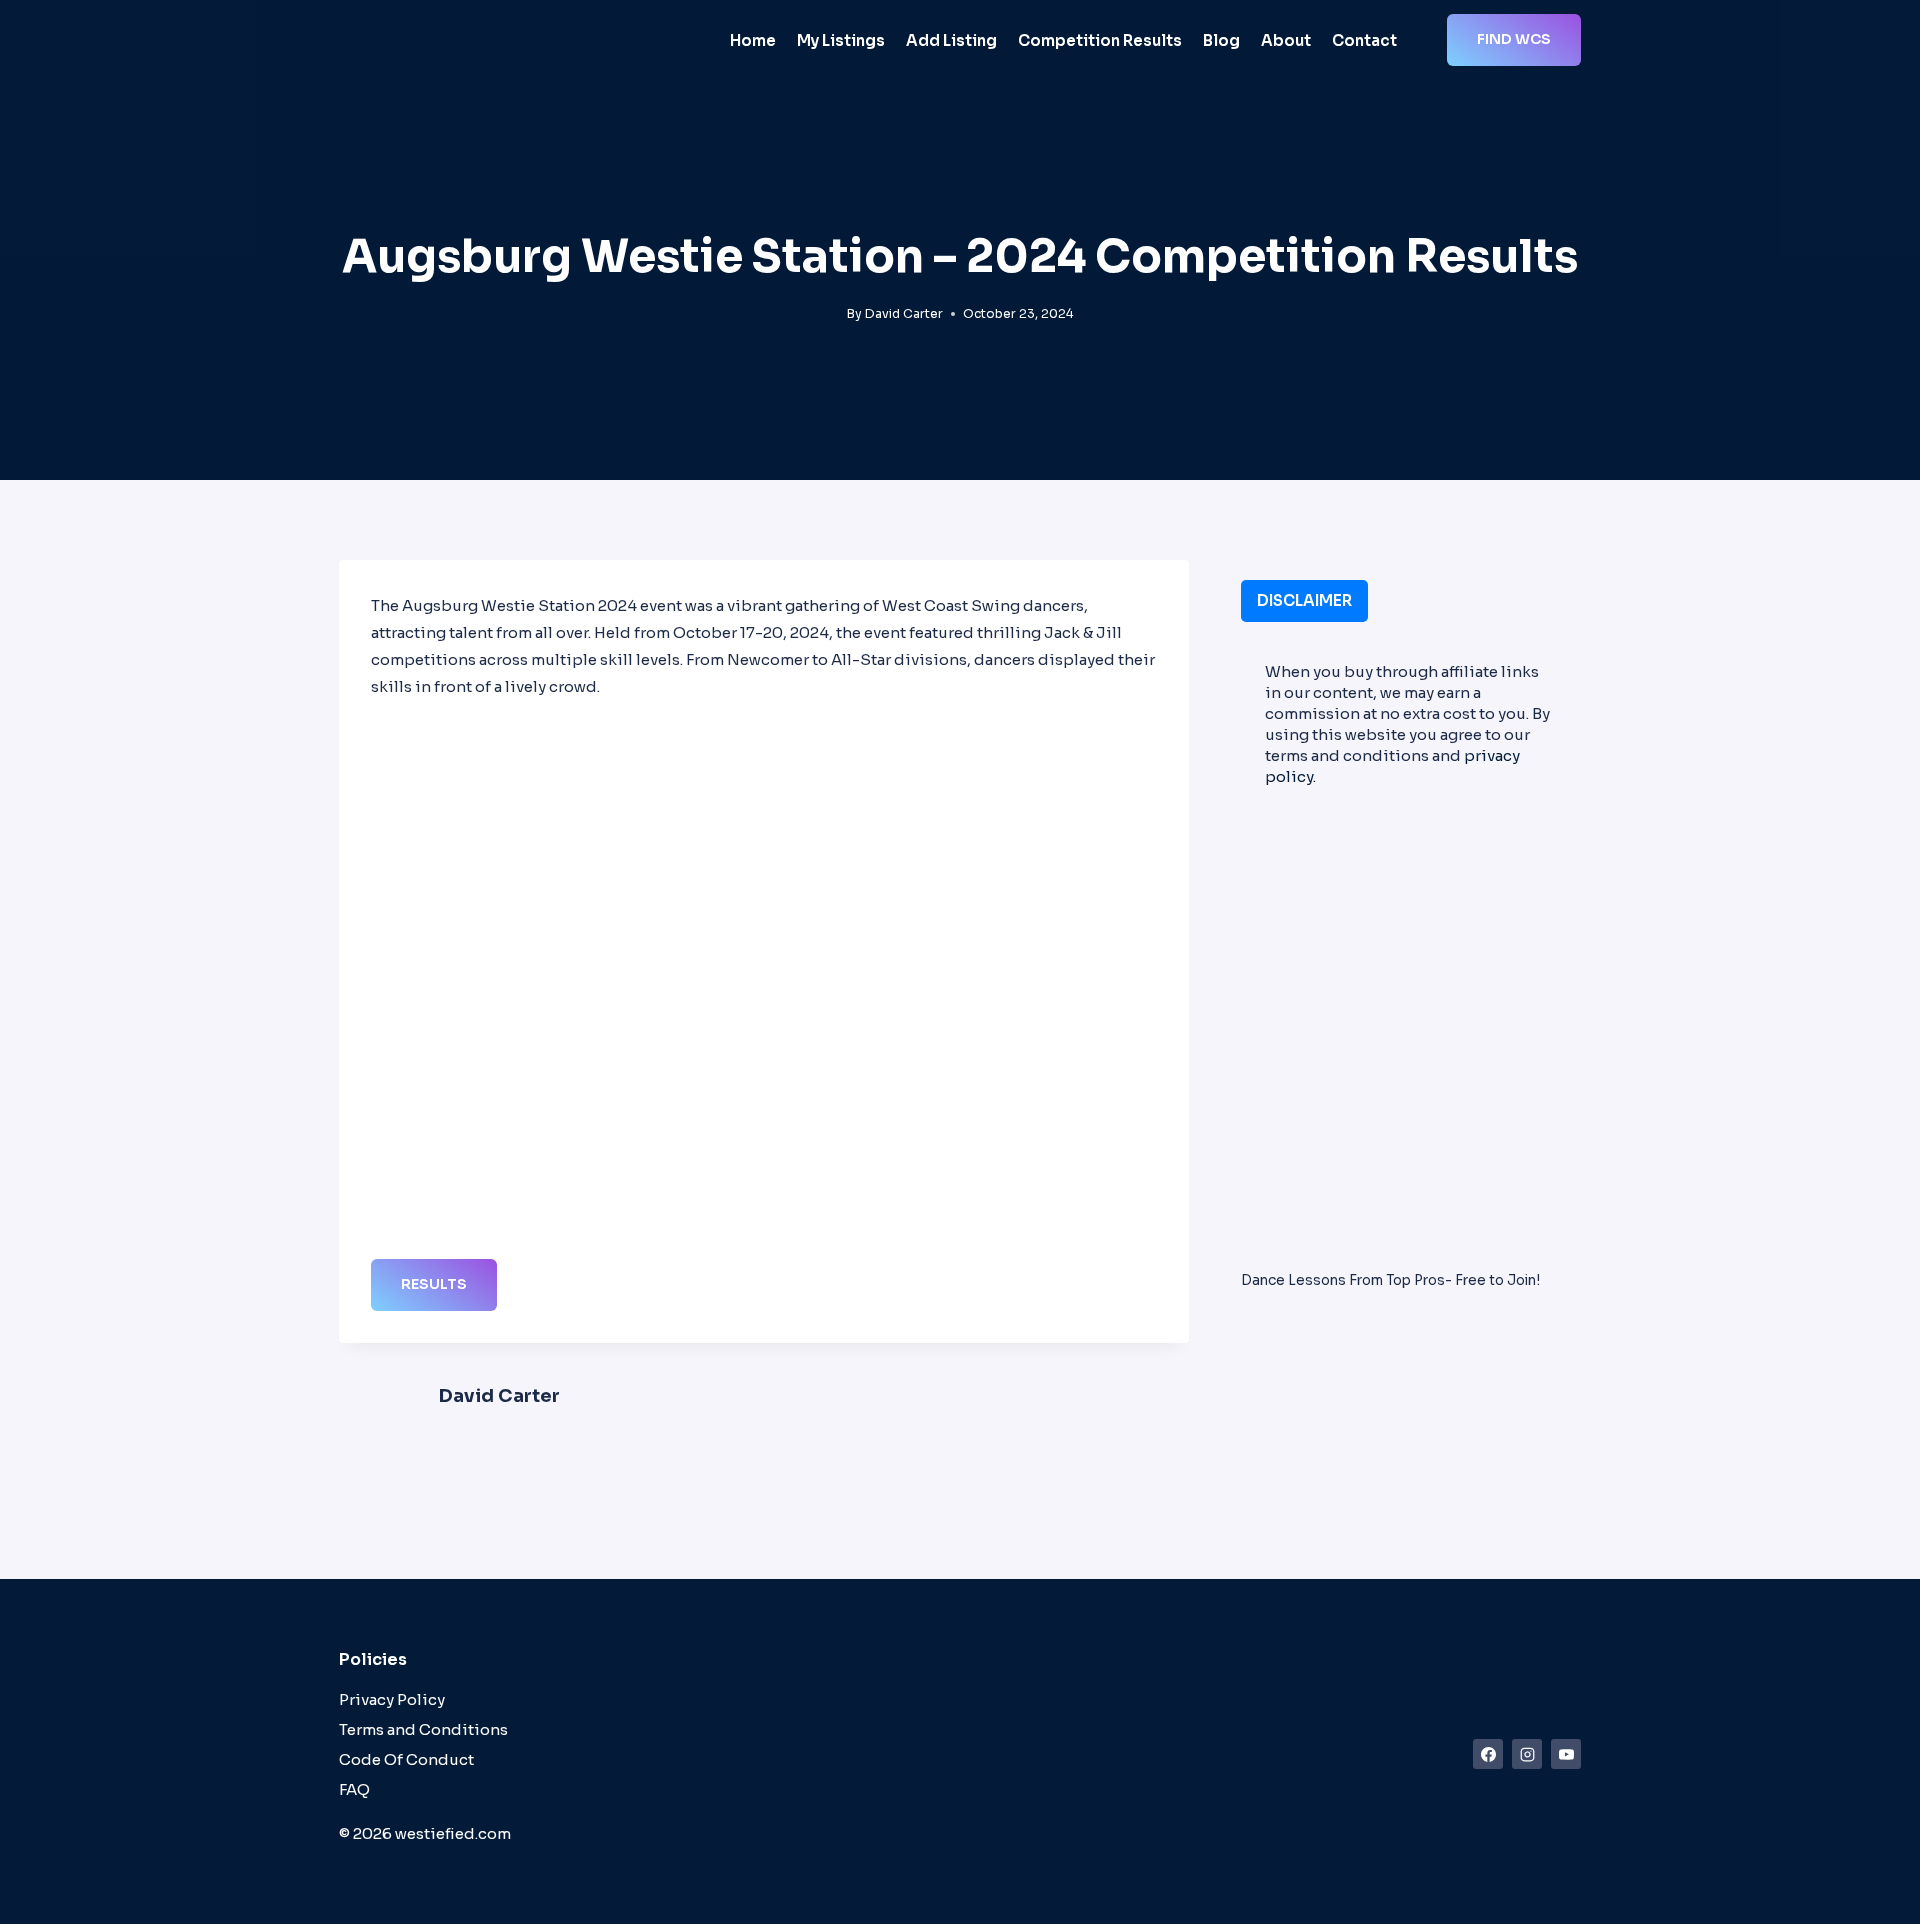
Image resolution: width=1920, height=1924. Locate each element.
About (1286, 40)
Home (753, 40)
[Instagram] (1527, 1754)
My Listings (841, 40)
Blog (1221, 40)
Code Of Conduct (406, 1759)
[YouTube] (1566, 1754)
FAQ (354, 1789)
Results (434, 1284)
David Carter (904, 313)
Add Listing (951, 40)
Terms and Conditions (423, 1729)
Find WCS (1514, 39)
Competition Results (1100, 40)
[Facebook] (1488, 1754)
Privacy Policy (392, 1699)
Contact (1364, 40)
